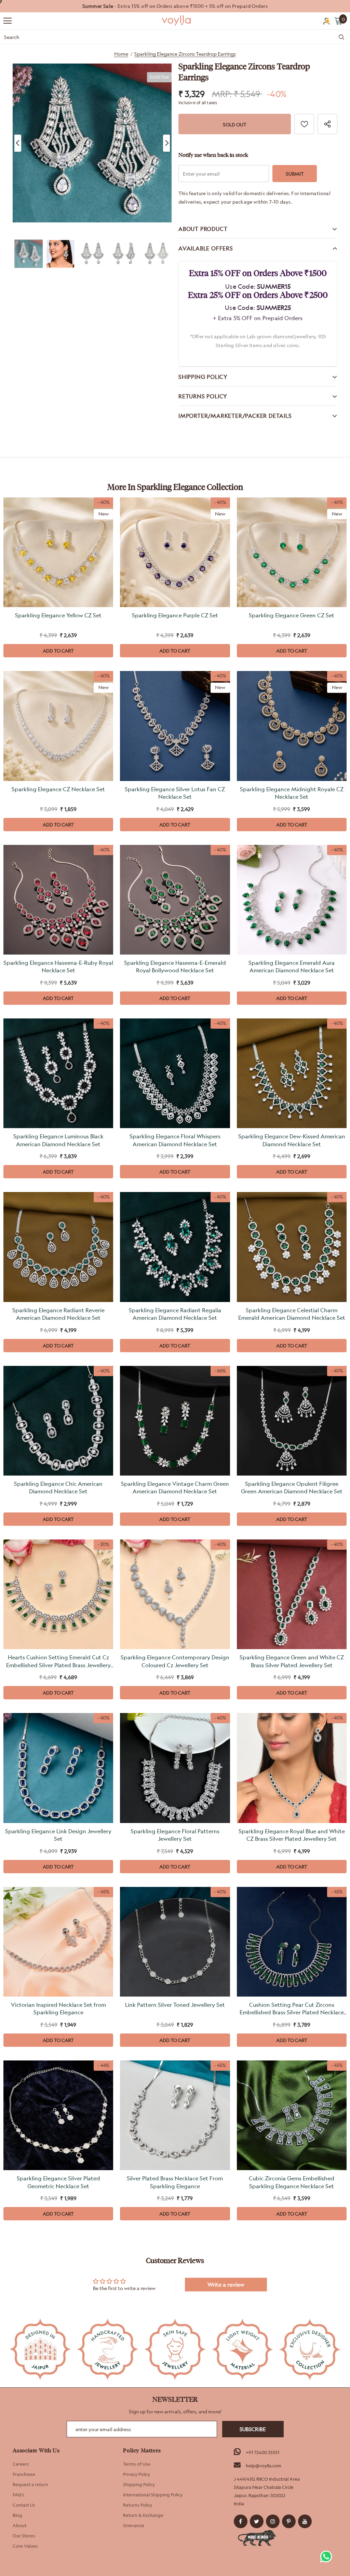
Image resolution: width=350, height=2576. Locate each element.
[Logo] (177, 20)
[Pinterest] (289, 2521)
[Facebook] (241, 2521)
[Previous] (18, 143)
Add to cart (58, 651)
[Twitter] (257, 2521)
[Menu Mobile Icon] (8, 21)
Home (121, 54)
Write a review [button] (226, 2285)
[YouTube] (305, 2521)
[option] (175, 6)
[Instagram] (273, 2521)
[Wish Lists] (304, 124)
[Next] (166, 143)
